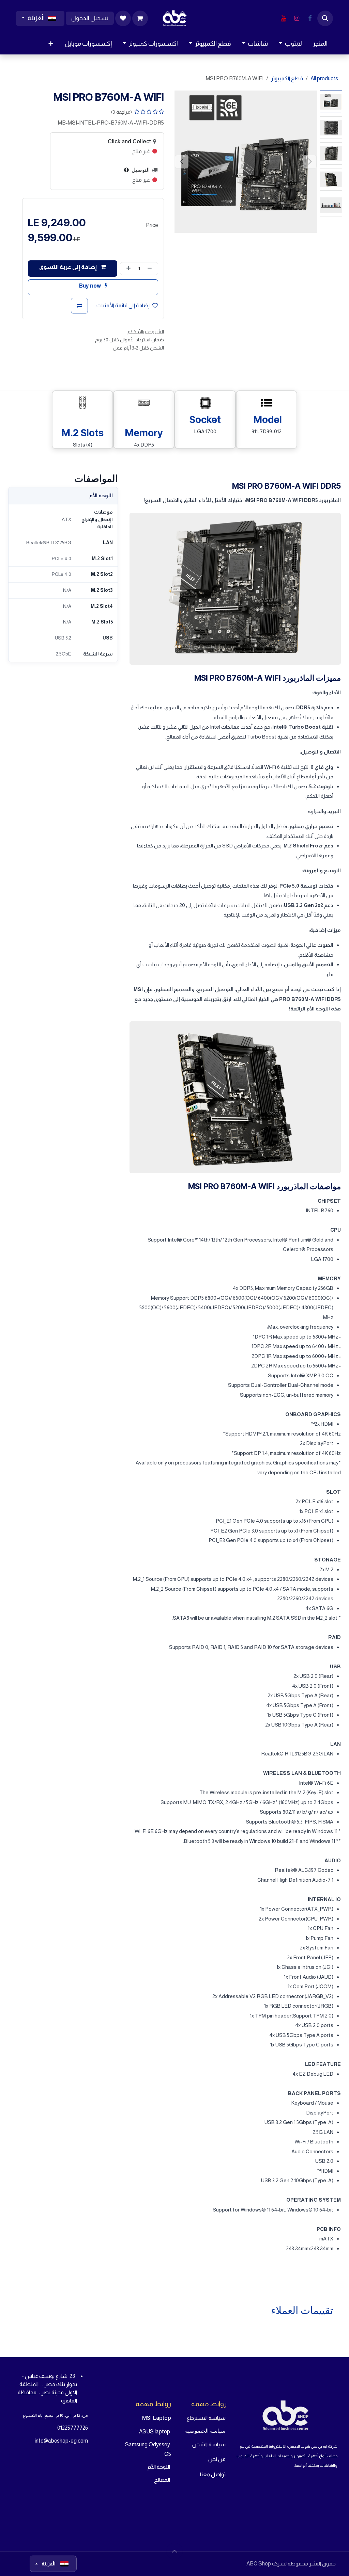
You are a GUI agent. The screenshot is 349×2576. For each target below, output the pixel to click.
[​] (310, 18)
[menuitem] (320, 44)
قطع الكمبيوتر (287, 78)
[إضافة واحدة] (127, 269)
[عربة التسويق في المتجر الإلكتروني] (140, 18)
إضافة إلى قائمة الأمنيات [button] (123, 305)
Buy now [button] (90, 286)
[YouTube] (283, 18)
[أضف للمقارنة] (79, 306)
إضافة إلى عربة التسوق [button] (69, 267)
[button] (325, 18)
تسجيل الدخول (90, 18)
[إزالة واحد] (151, 269)
